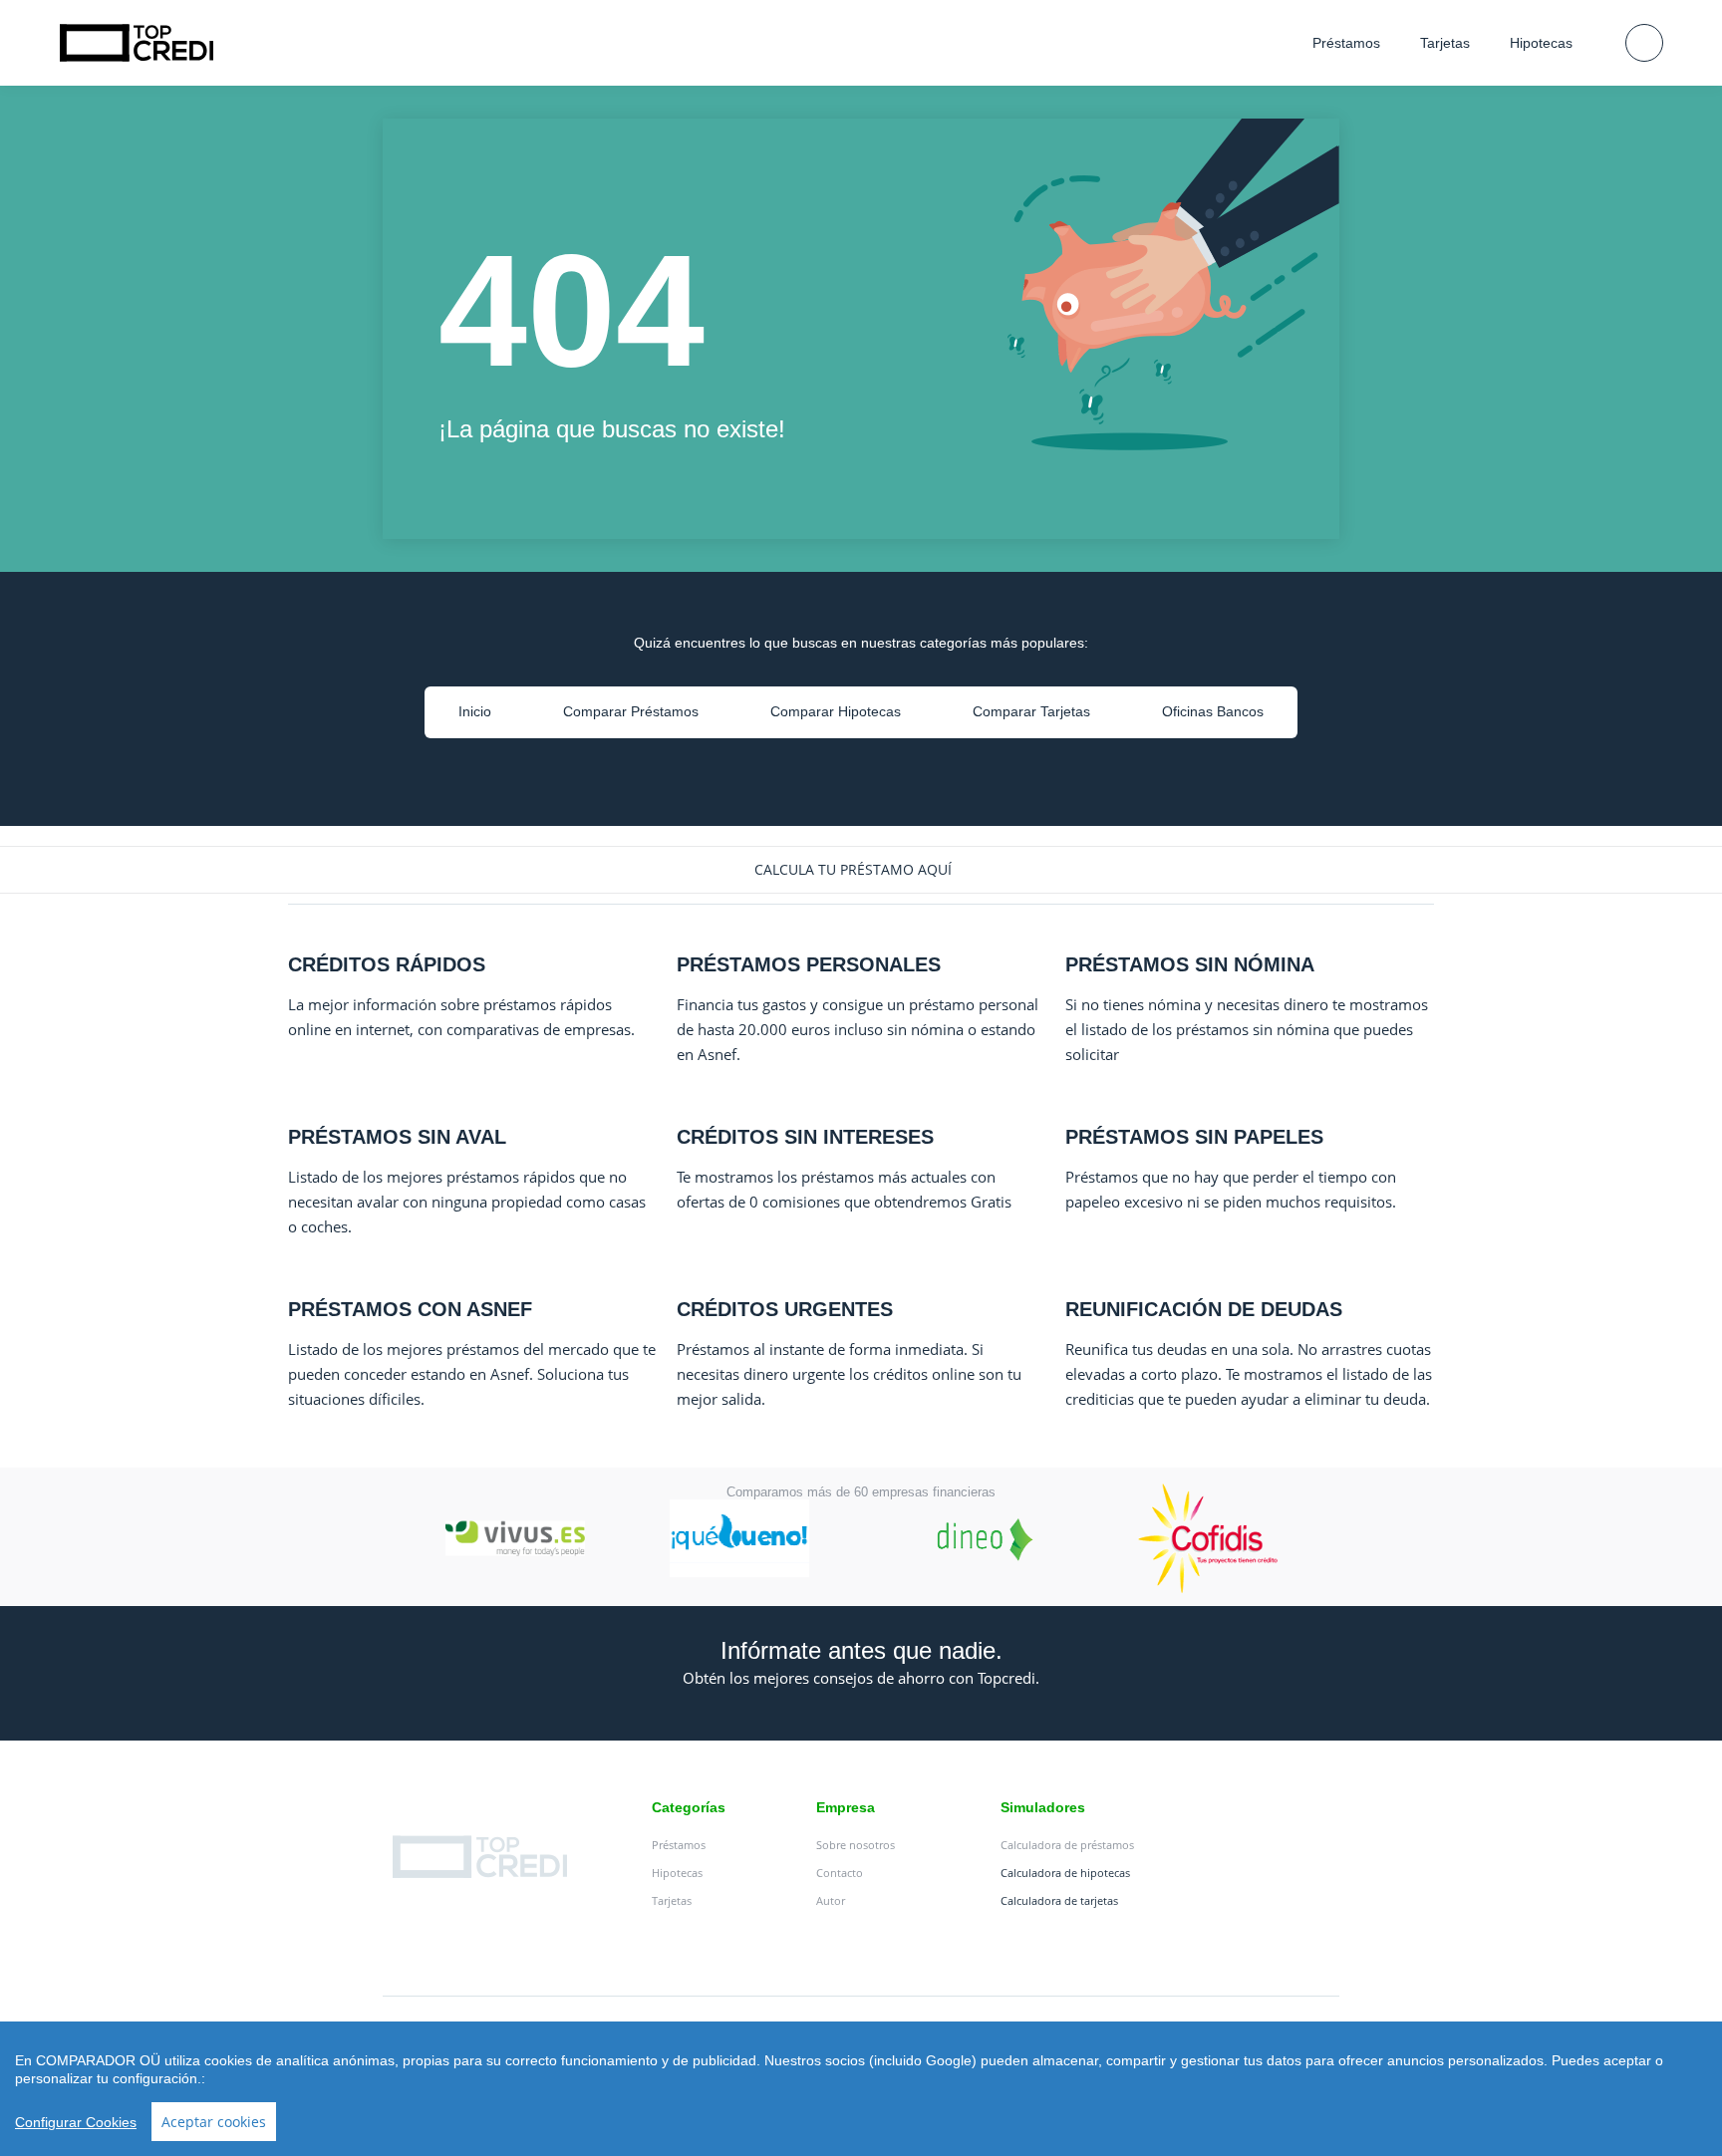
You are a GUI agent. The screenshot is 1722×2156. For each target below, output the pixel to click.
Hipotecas (1541, 43)
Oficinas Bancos (1213, 711)
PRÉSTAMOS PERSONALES (809, 964)
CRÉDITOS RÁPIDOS (387, 964)
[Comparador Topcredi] (137, 43)
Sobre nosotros (856, 1845)
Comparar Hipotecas (836, 711)
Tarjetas (1445, 43)
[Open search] (1644, 43)
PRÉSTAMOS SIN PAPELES (1194, 1137)
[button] (861, 870)
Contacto (840, 1873)
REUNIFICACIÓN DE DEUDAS (1204, 1309)
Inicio (475, 711)
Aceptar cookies (214, 2122)
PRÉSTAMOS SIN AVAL (397, 1137)
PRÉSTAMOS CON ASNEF (410, 1309)
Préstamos (1346, 43)
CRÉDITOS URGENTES (785, 1309)
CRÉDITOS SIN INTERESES (805, 1137)
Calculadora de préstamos (1067, 1845)
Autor (831, 1900)
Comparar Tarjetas (1031, 711)
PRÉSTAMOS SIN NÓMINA (1190, 964)
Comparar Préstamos (631, 711)
